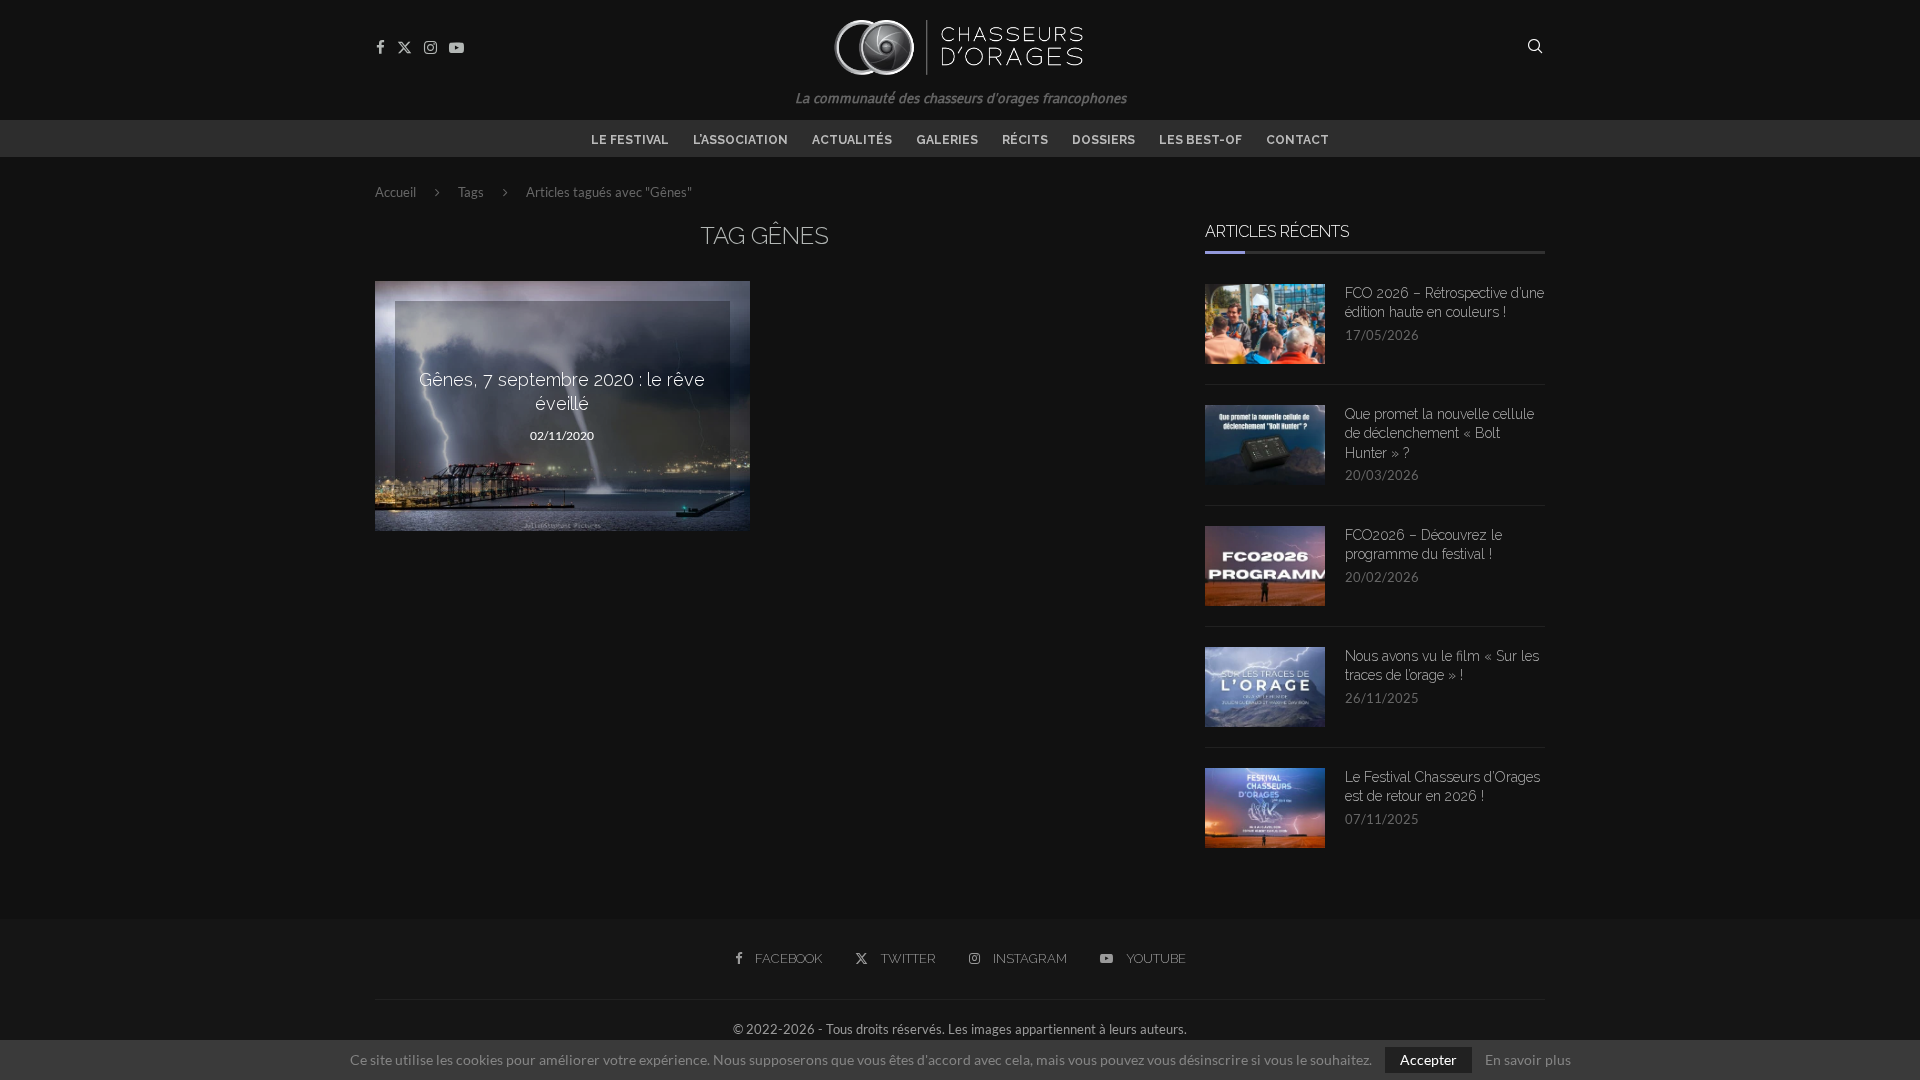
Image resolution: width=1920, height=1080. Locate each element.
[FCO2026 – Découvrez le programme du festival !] (1265, 566)
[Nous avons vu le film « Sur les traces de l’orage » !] (1265, 687)
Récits (1025, 140)
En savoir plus (1528, 1060)
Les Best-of (1200, 140)
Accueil (395, 192)
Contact (1297, 140)
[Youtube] (456, 47)
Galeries (947, 140)
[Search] (1535, 47)
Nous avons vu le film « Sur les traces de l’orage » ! (1442, 666)
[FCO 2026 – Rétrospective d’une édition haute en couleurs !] (1265, 324)
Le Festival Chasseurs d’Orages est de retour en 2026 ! (1442, 787)
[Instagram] (430, 47)
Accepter (1428, 1059)
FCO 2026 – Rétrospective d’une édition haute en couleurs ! (1444, 303)
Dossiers (1103, 140)
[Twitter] (404, 47)
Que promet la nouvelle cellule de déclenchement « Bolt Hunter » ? (1439, 433)
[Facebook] (380, 47)
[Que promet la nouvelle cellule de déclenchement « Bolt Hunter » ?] (1265, 445)
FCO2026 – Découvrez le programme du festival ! (1423, 545)
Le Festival (630, 140)
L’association (740, 140)
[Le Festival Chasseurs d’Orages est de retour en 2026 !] (1265, 808)
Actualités (852, 140)
